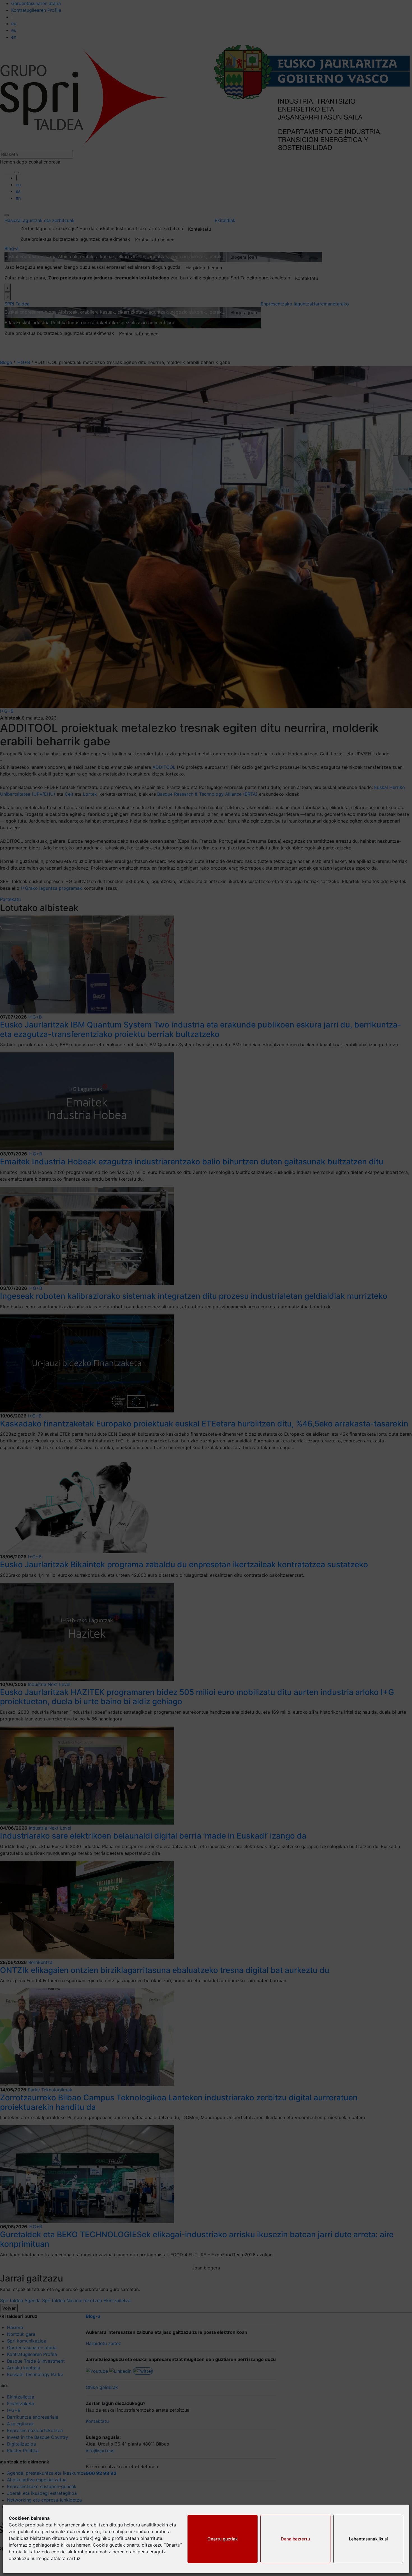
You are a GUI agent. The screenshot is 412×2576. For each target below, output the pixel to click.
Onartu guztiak (223, 2539)
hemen (83, 2545)
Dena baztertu (295, 2539)
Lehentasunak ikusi (368, 2539)
